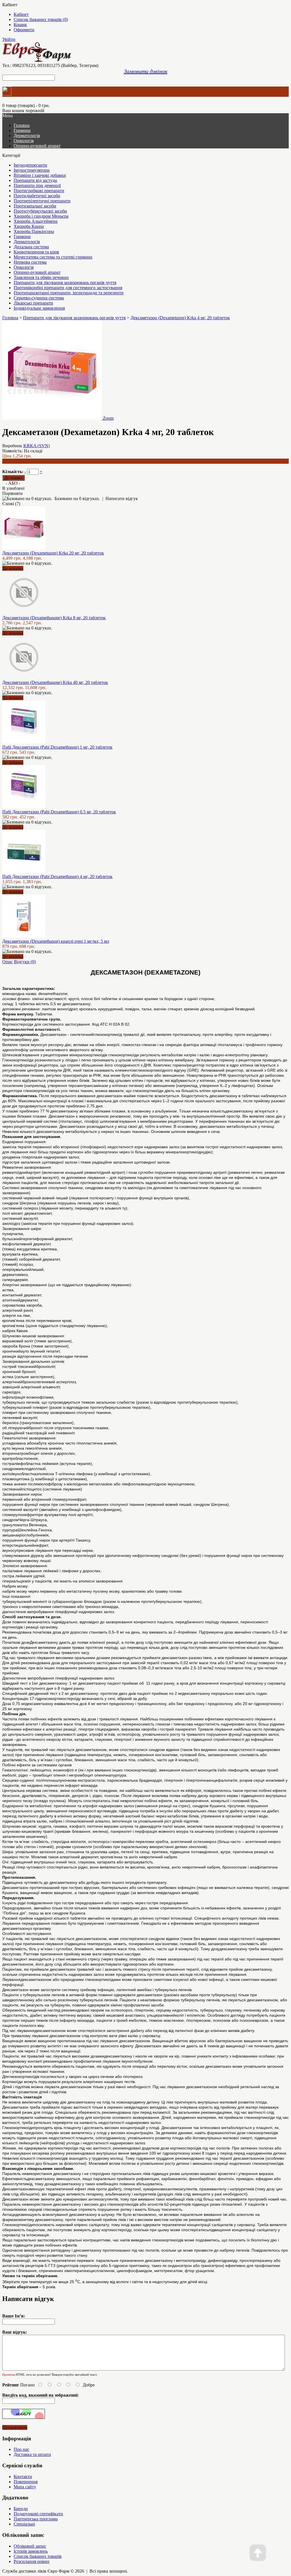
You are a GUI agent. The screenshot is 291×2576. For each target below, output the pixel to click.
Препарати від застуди (35, 180)
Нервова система (30, 262)
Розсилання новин (32, 2561)
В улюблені (13, 488)
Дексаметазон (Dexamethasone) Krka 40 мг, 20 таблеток (55, 682)
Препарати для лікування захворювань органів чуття (65, 283)
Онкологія (24, 141)
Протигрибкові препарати (39, 191)
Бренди (21, 2509)
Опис (8, 962)
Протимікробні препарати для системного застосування (68, 288)
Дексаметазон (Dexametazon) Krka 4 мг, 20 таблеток (180, 318)
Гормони (22, 130)
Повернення (26, 2482)
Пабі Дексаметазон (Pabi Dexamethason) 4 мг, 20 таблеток (57, 876)
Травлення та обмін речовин (41, 277)
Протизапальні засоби (35, 206)
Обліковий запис (30, 2546)
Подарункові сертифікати (38, 2514)
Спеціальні (24, 2524)
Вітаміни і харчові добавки (40, 175)
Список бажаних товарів (38, 2556)
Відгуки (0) (25, 962)
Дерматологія (27, 136)
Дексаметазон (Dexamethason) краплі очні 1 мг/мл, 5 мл (56, 941)
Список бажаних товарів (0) (41, 19)
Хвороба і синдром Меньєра (41, 216)
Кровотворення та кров (36, 252)
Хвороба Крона (29, 226)
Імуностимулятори (32, 170)
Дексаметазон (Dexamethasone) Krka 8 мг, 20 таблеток (54, 618)
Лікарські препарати (33, 303)
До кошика (13, 568)
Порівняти (13, 493)
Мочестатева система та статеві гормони (53, 257)
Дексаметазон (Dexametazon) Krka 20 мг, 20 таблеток (53, 553)
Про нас (21, 2449)
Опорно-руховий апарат (37, 146)
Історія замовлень (31, 2551)
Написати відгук (122, 498)
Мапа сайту (25, 2487)
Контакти (23, 2477)
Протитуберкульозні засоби (40, 211)
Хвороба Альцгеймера (36, 221)
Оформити (24, 30)
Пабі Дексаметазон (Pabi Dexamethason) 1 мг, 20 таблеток (57, 747)
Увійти (9, 39)
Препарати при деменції (37, 185)
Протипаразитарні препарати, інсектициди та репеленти (69, 293)
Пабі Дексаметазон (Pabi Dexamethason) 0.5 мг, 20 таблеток (59, 812)
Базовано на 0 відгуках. (77, 498)
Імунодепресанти (30, 165)
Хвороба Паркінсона (34, 231)
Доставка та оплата (32, 2454)
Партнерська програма (36, 2519)
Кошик (20, 25)
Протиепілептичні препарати (42, 201)
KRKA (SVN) (37, 446)
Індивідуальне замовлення (39, 308)
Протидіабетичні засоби (37, 196)
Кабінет (21, 14)
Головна (10, 318)
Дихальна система (31, 247)
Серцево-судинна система (39, 298)
